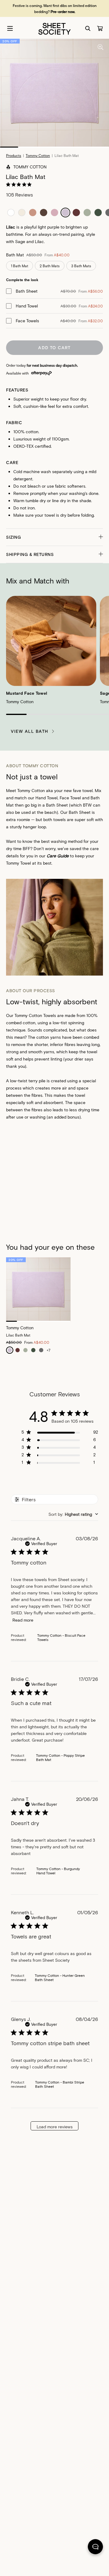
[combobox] (73, 1514)
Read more (23, 1620)
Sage (20, 241)
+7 (48, 1350)
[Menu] (10, 28)
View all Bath (30, 731)
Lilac (39, 241)
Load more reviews (55, 2127)
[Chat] (95, 2548)
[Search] (88, 28)
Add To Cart (54, 348)
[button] (54, 537)
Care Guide (58, 856)
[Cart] (100, 28)
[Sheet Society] (54, 28)
